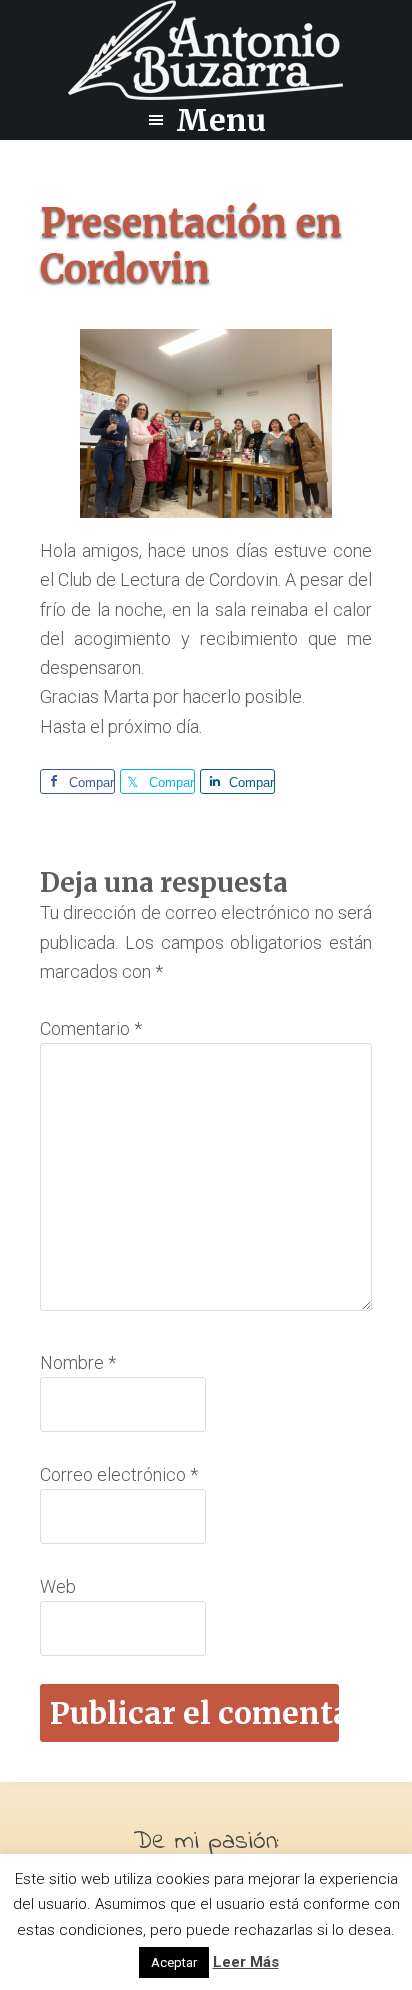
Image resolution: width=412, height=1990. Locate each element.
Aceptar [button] (174, 1962)
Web (58, 1586)
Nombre (78, 1362)
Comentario (91, 1028)
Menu (221, 120)
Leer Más (246, 1962)
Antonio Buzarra (206, 50)
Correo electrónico (119, 1474)
